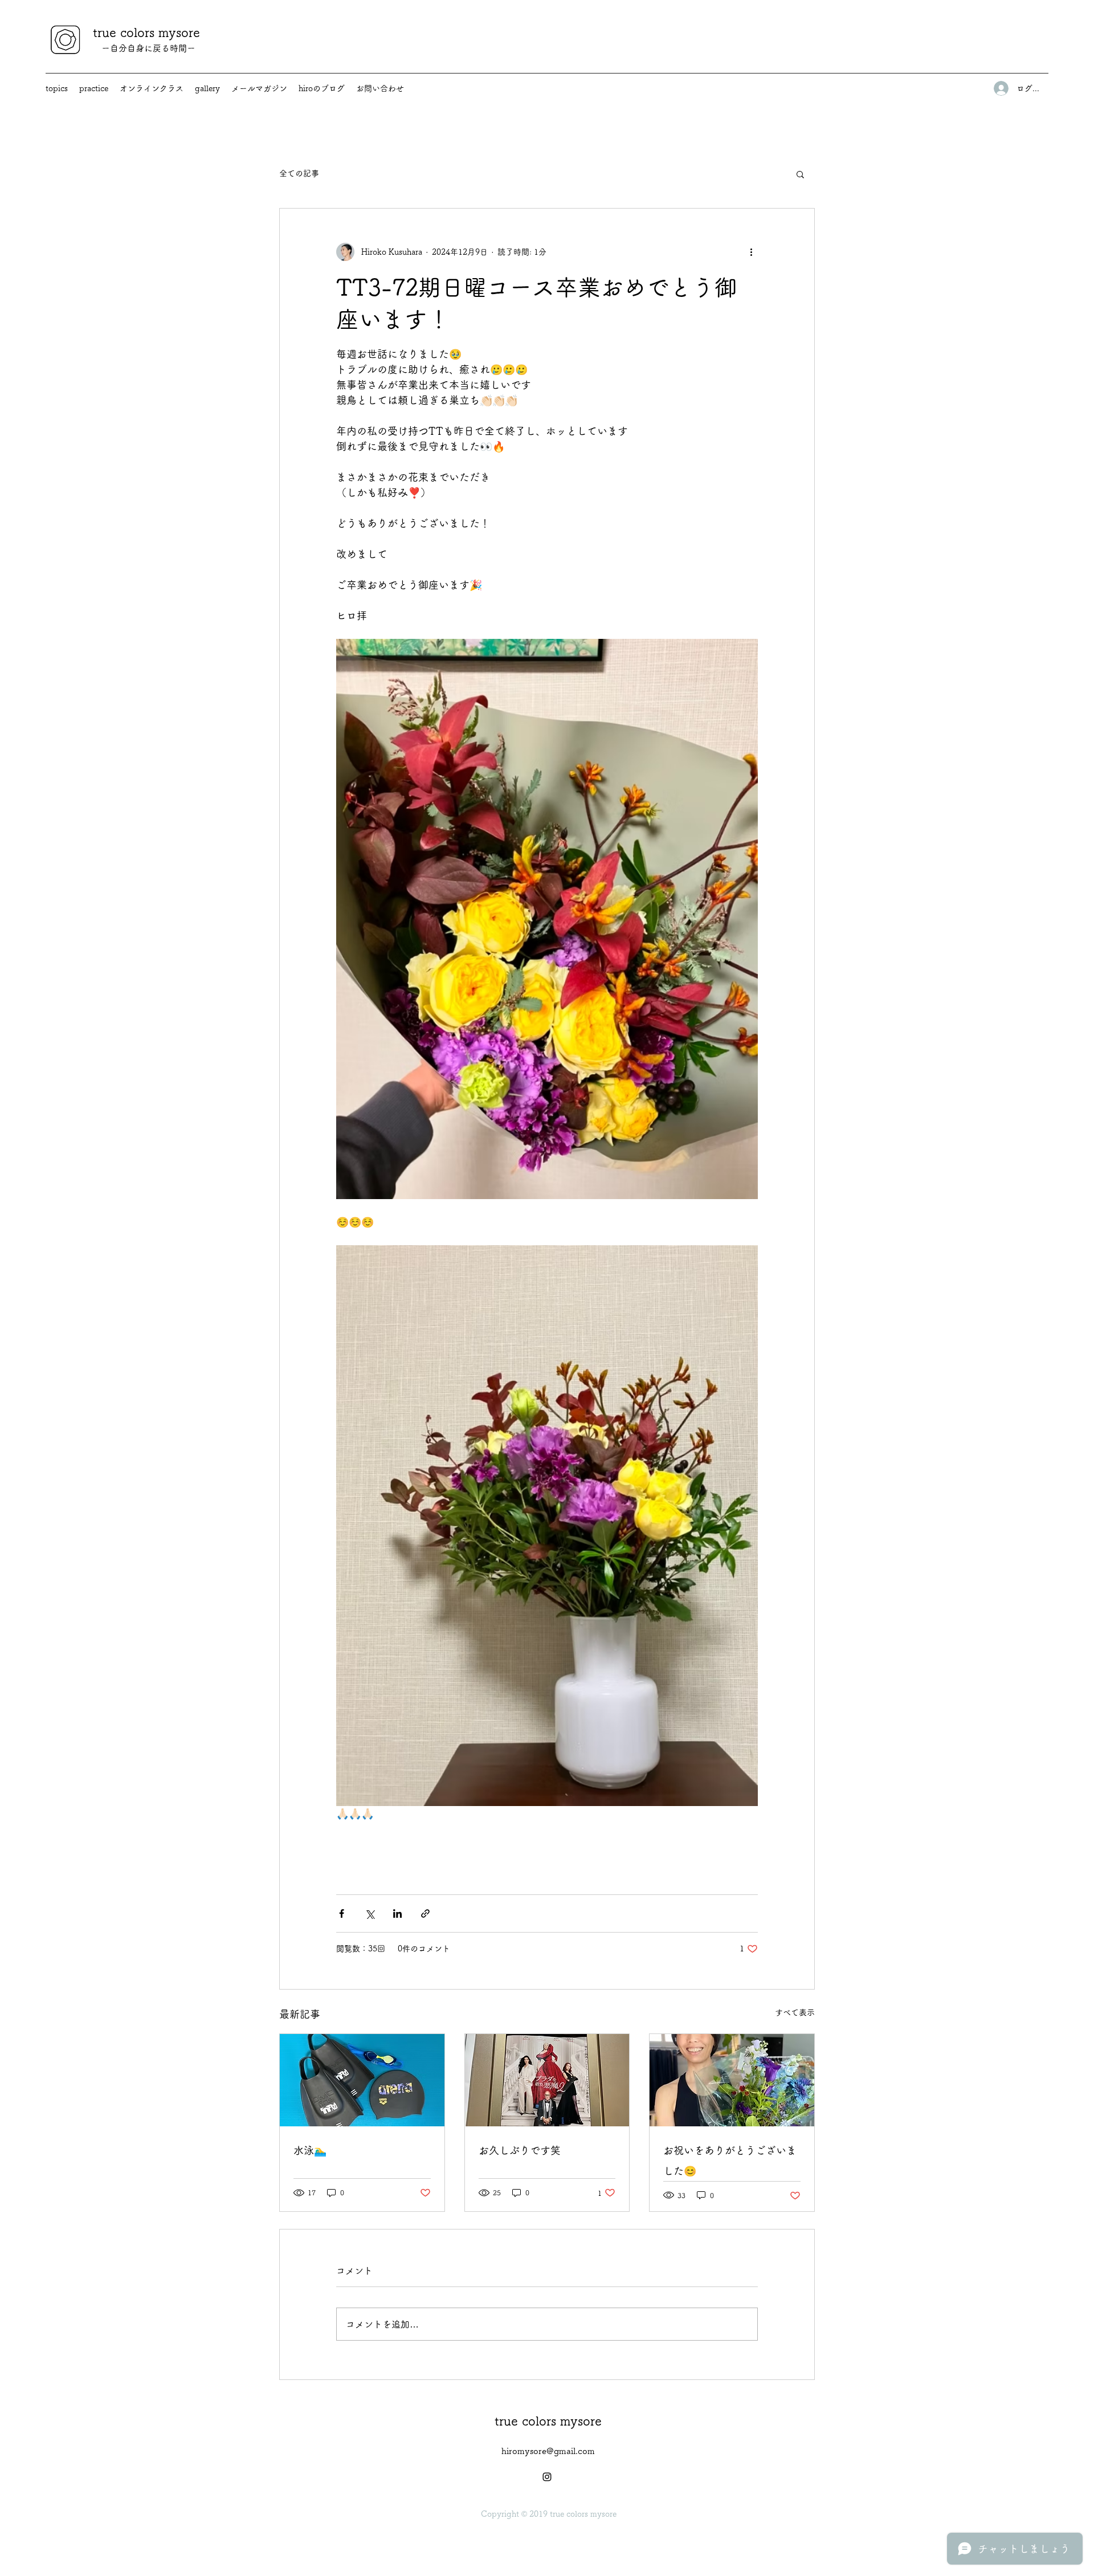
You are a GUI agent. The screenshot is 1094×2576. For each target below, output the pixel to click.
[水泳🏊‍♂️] (362, 2080)
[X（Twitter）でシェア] (370, 1913)
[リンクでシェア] (425, 1913)
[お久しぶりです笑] (547, 2080)
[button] (800, 174)
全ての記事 (299, 173)
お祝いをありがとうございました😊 (730, 2161)
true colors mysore (146, 32)
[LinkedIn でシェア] (397, 1913)
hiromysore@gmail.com (548, 2451)
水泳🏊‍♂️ (310, 2150)
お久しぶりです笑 (520, 2150)
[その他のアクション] (751, 252)
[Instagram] (547, 2477)
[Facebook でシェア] (342, 1913)
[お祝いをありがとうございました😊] (732, 2080)
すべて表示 (795, 2012)
